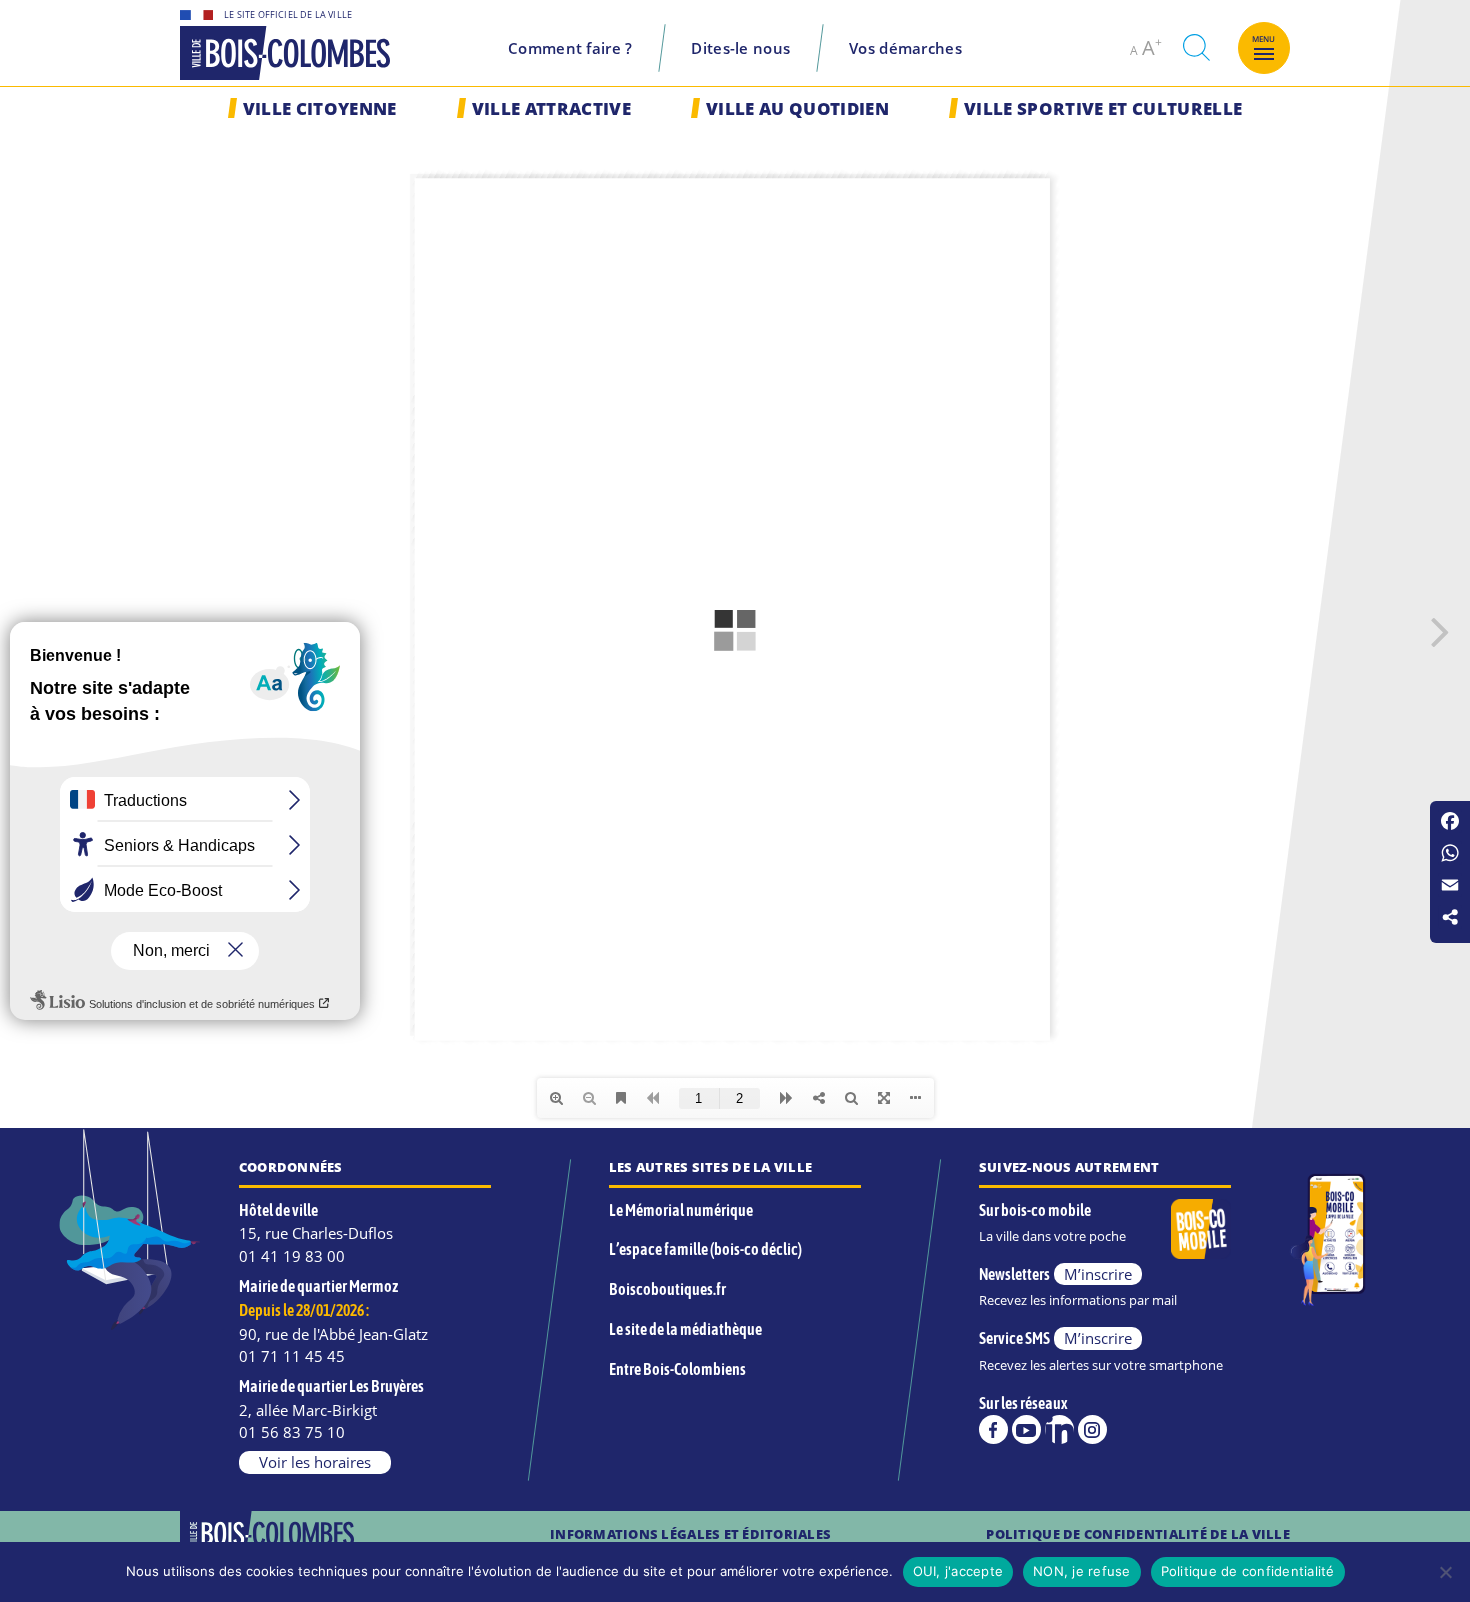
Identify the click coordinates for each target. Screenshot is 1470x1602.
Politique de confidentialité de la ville (1138, 1534)
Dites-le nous (740, 48)
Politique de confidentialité (1248, 1571)
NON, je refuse (1082, 1571)
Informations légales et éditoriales (690, 1534)
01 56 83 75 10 (292, 1432)
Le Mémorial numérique (681, 1210)
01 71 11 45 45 (292, 1356)
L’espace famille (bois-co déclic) (705, 1249)
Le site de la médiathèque (685, 1329)
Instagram (1092, 1429)
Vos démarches (905, 48)
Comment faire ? (570, 48)
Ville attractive (551, 108)
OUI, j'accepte (958, 1571)
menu (1264, 39)
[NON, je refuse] (1445, 1572)
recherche (1196, 47)
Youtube (1026, 1429)
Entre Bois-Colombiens (677, 1369)
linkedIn (1059, 1429)
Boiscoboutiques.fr (667, 1289)
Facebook (993, 1429)
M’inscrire (1098, 1274)
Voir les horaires (315, 1462)
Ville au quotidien (797, 108)
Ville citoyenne (320, 108)
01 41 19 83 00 (292, 1256)
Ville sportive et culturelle (1103, 108)
